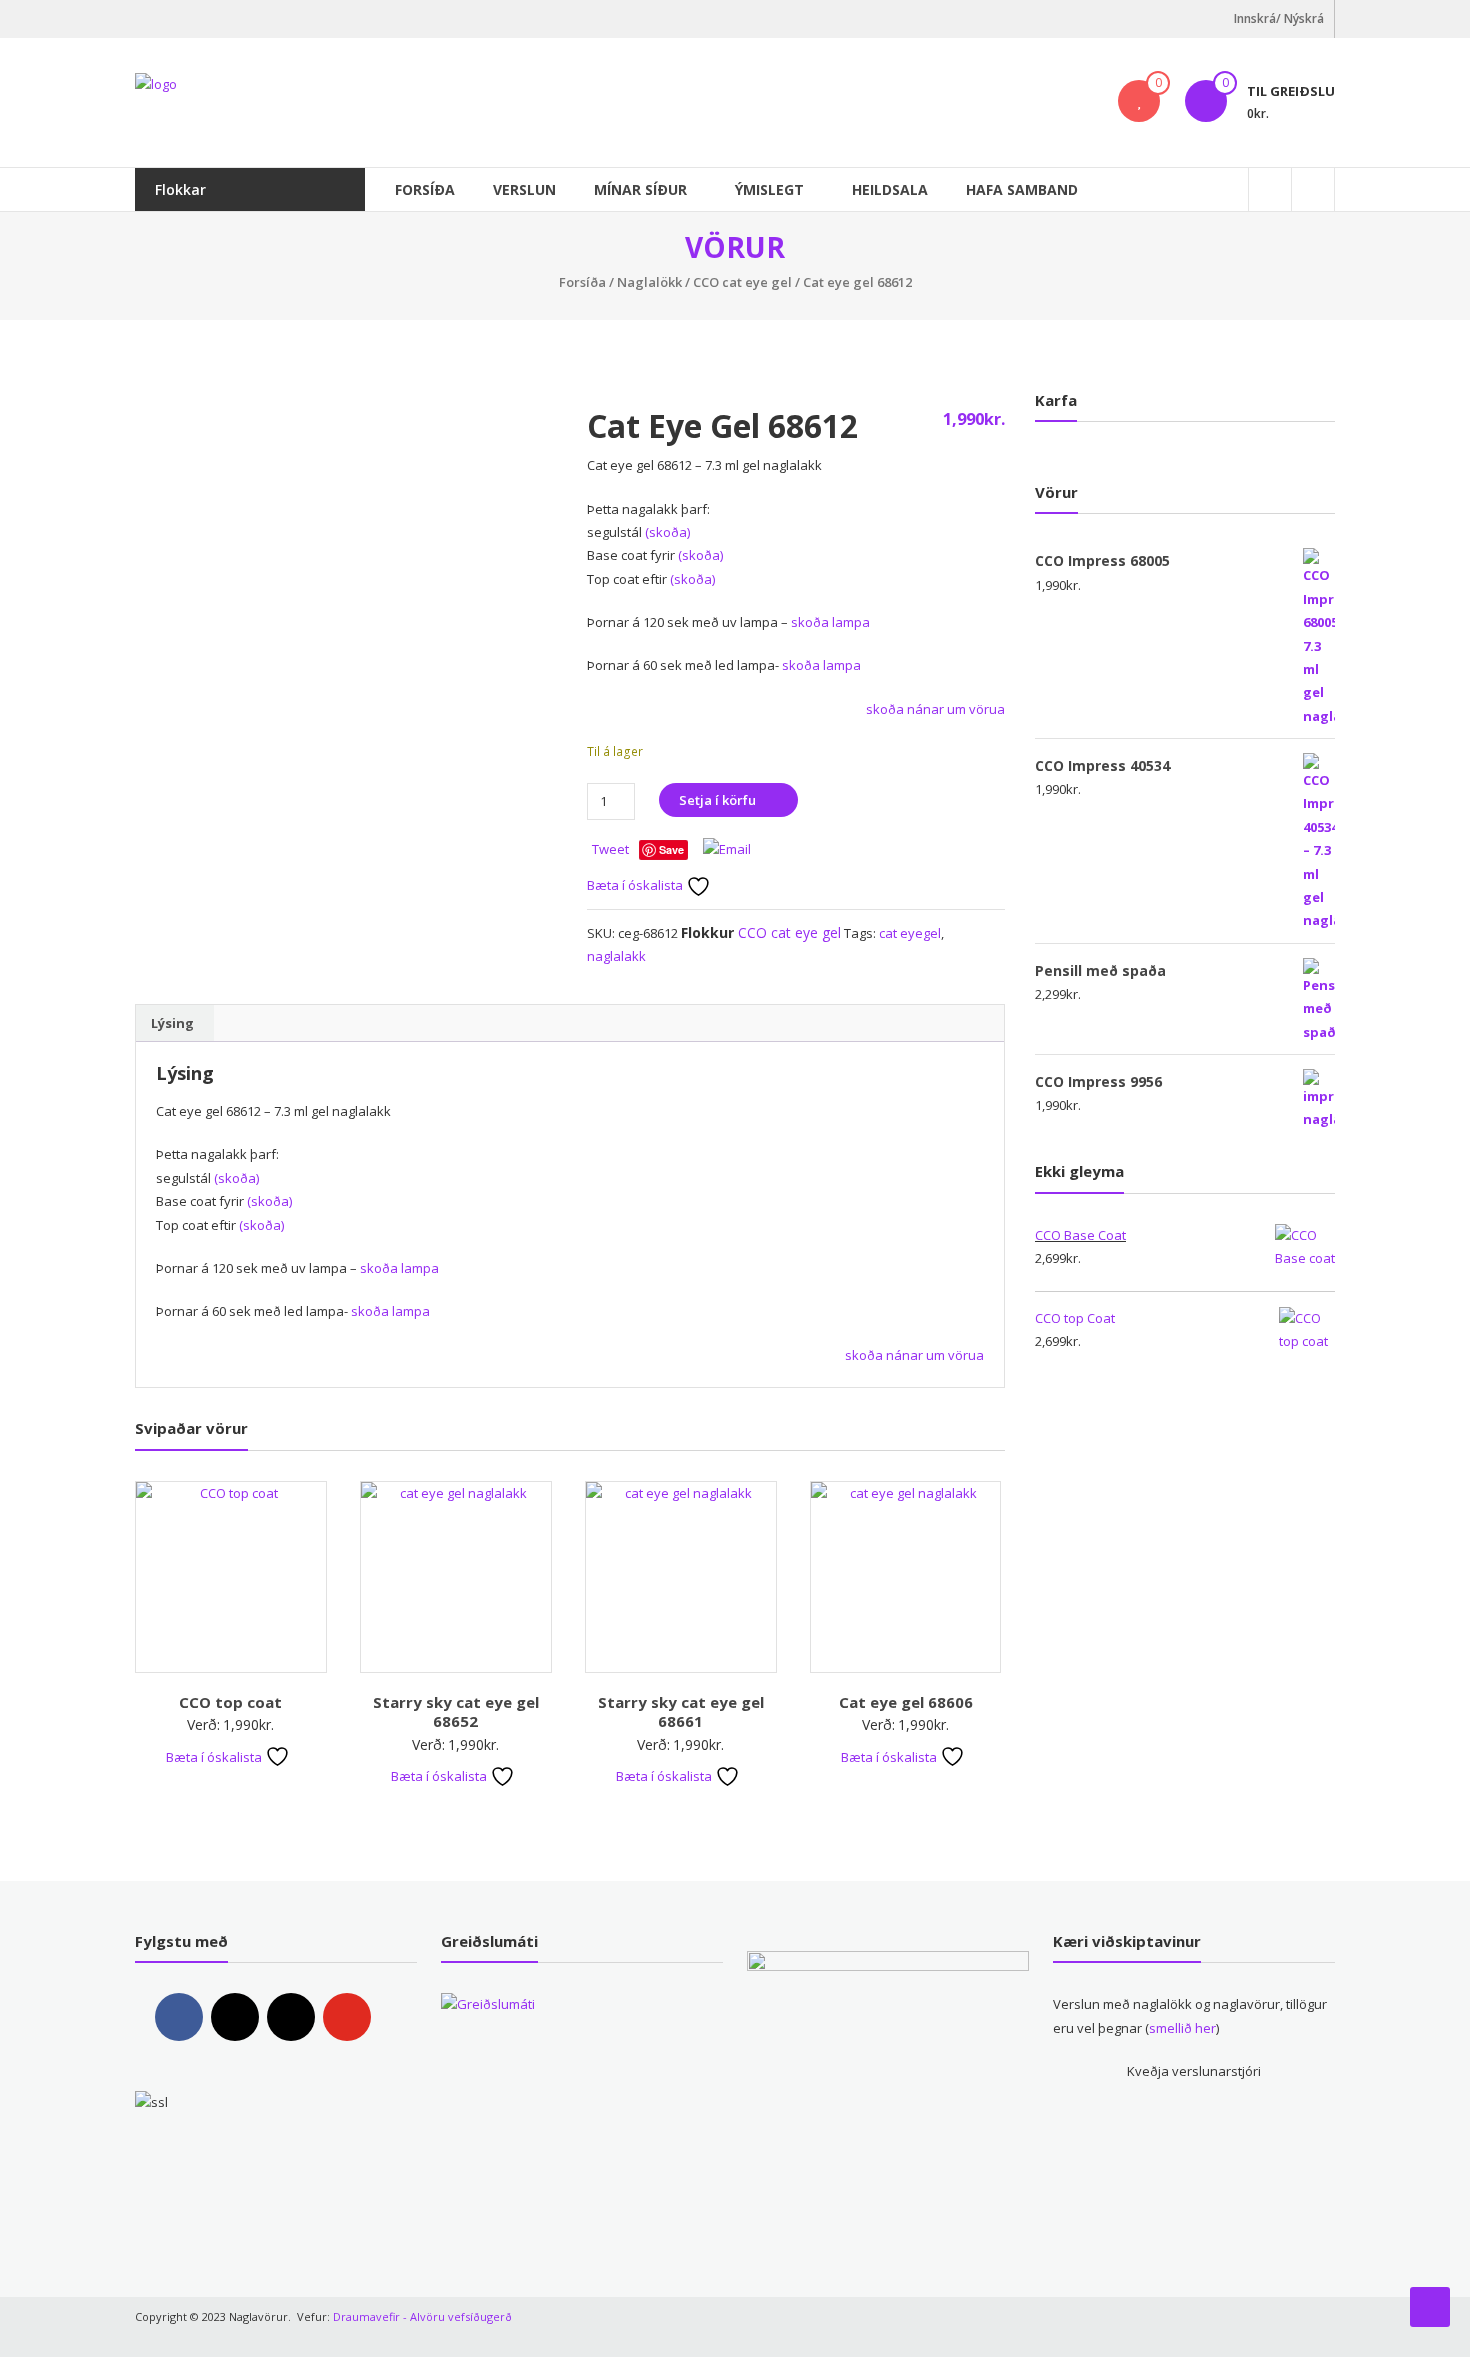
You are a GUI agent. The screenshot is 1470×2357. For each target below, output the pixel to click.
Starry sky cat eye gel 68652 (456, 1712)
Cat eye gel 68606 (906, 1702)
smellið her (1182, 2028)
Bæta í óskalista (636, 885)
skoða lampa (830, 622)
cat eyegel (910, 933)
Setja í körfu (717, 800)
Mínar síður (640, 189)
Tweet (610, 849)
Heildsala (890, 189)
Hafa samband (1022, 189)
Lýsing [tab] (172, 1023)
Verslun (524, 189)
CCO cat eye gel (742, 282)
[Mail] (291, 2017)
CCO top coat (230, 1702)
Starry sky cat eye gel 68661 (681, 1712)
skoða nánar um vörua (935, 709)
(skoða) (667, 532)
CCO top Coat (1075, 1318)
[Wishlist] (1139, 101)
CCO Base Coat (1080, 1235)
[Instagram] (235, 2017)
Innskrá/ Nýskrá (1279, 18)
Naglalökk (649, 282)
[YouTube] (347, 2017)
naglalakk (616, 956)
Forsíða (425, 189)
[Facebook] (179, 2017)
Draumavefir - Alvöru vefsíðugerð (422, 2316)
